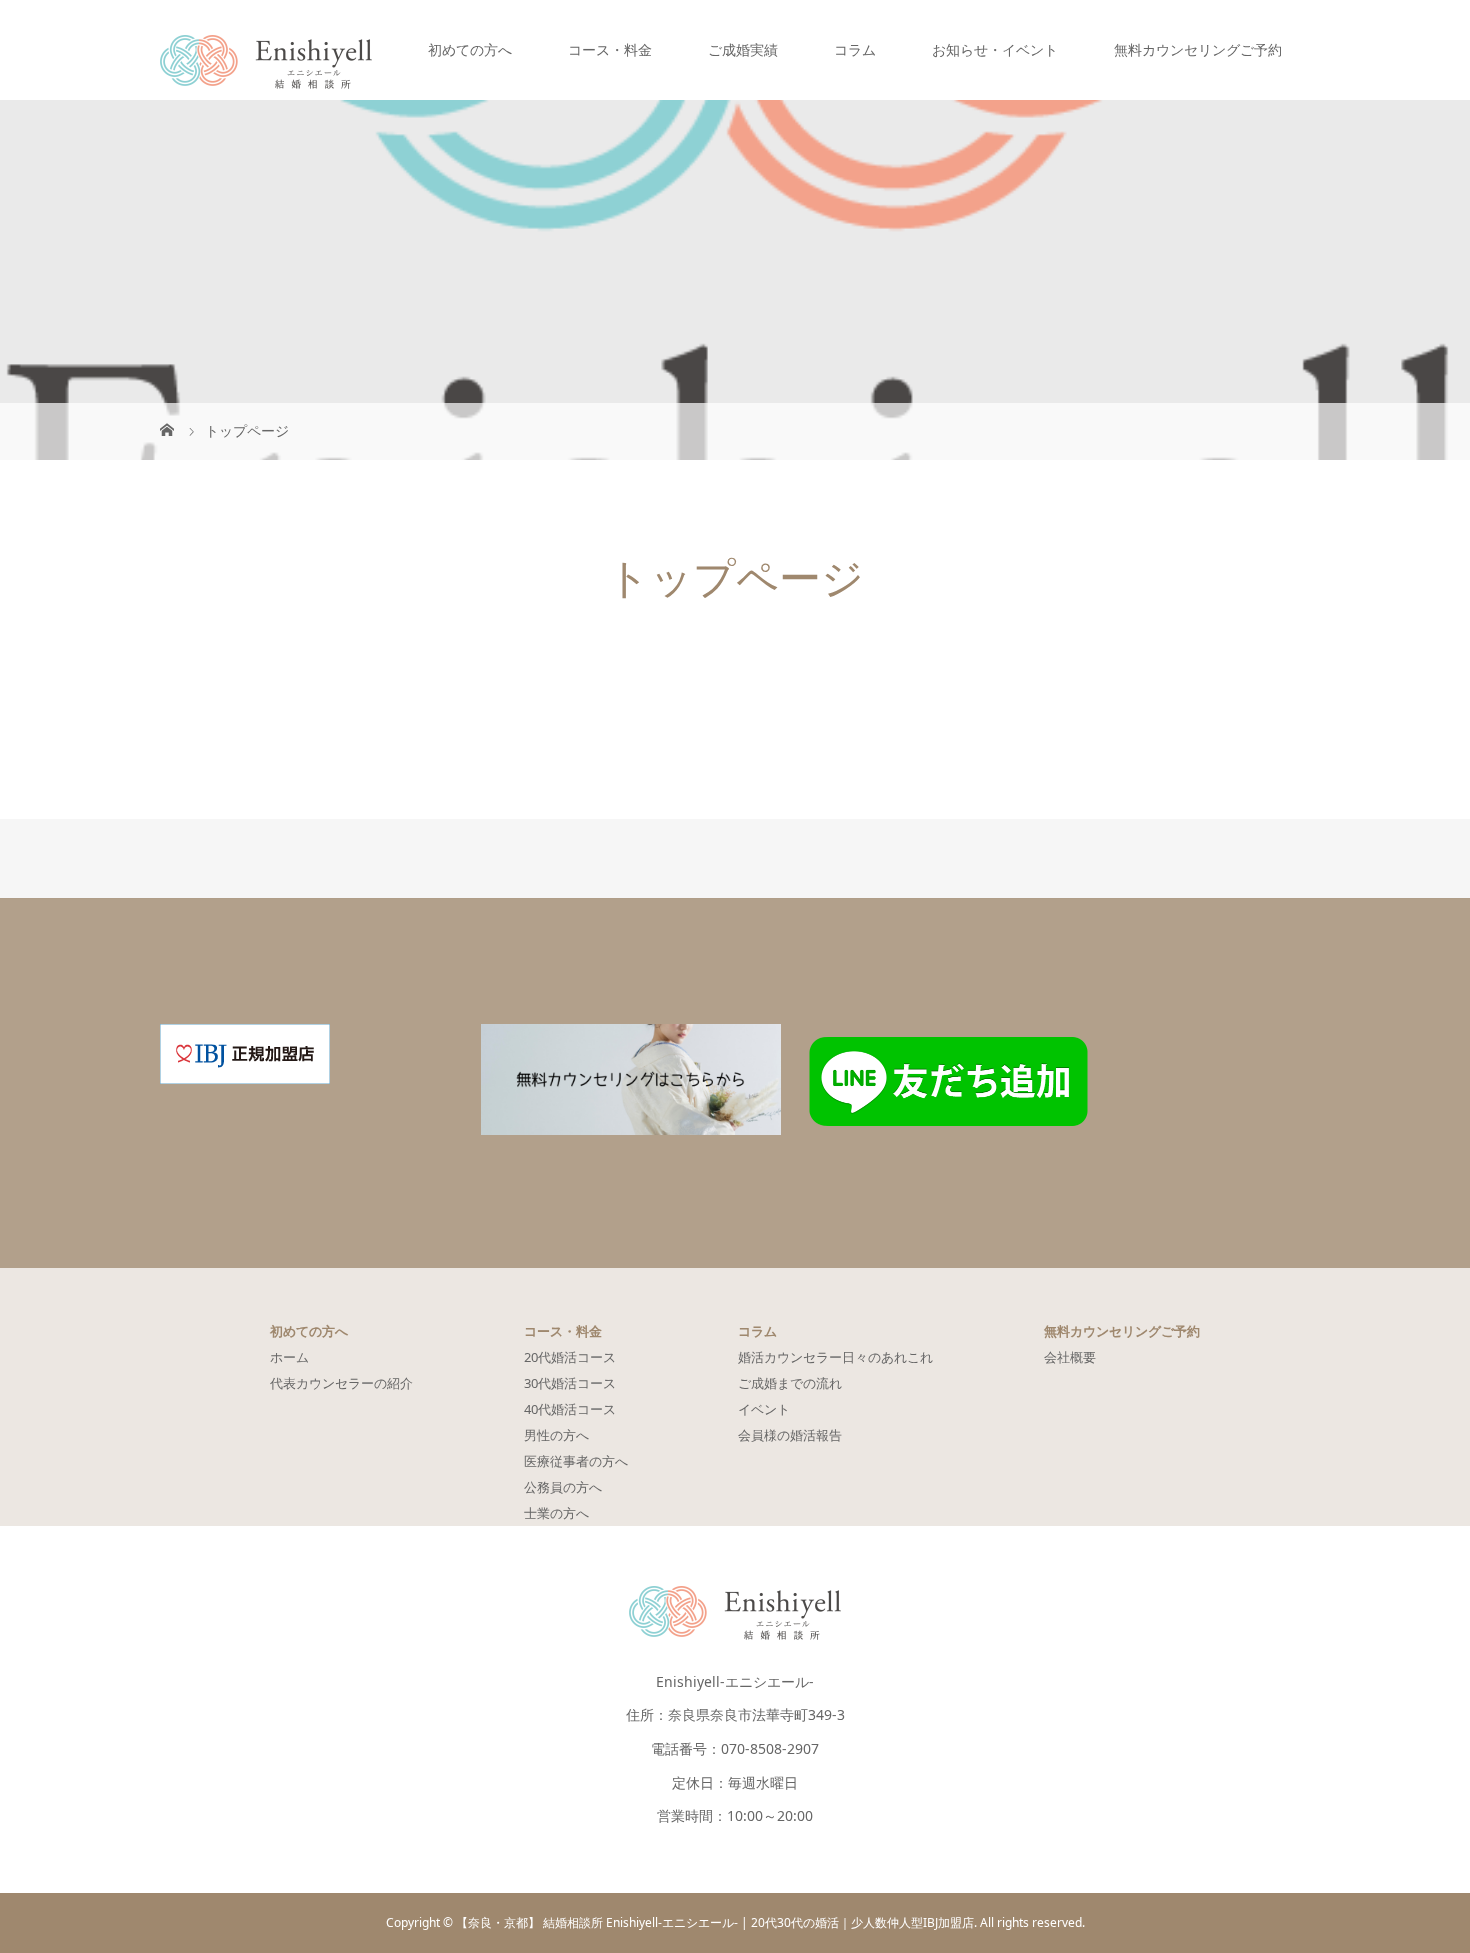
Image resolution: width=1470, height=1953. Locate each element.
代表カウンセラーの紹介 (341, 1383)
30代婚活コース (570, 1383)
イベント (764, 1409)
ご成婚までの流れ (790, 1383)
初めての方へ (470, 49)
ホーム (289, 1357)
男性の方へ (556, 1435)
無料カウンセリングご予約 (1198, 49)
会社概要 (1070, 1357)
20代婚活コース (570, 1357)
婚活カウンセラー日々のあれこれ (835, 1357)
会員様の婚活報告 (790, 1435)
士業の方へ (556, 1513)
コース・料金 (610, 49)
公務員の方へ (563, 1487)
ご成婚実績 (743, 49)
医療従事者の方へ (576, 1461)
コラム (855, 49)
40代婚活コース (570, 1409)
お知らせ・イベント (995, 49)
